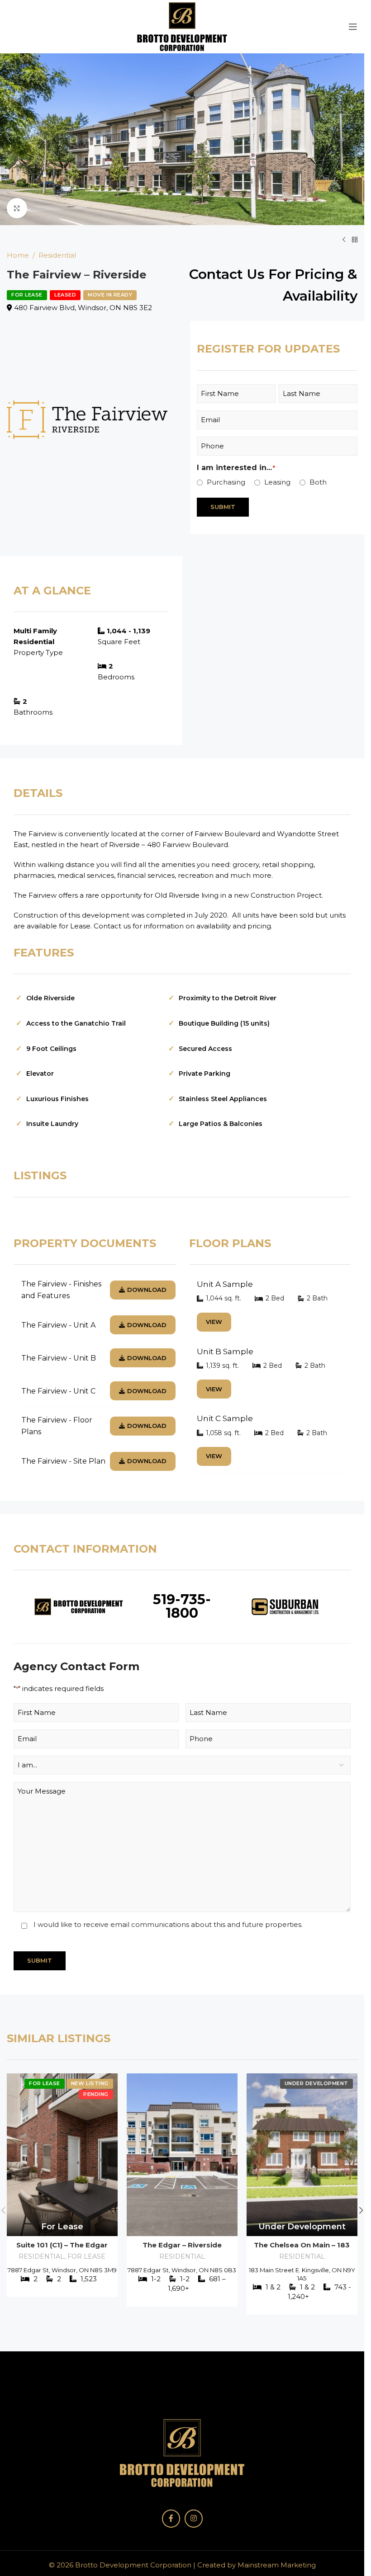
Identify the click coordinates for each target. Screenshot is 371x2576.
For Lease (86, 2256)
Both (318, 482)
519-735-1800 (182, 1606)
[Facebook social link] (171, 2519)
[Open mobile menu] (353, 27)
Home (18, 255)
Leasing (277, 482)
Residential (57, 255)
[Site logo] (182, 26)
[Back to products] (355, 240)
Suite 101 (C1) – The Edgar (62, 2245)
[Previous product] (344, 240)
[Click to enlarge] (17, 208)
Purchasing (226, 482)
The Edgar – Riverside (182, 2245)
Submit (223, 507)
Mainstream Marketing (277, 2565)
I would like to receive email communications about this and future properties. (168, 1924)
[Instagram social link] (194, 2519)
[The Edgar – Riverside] (182, 2155)
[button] (9, 139)
